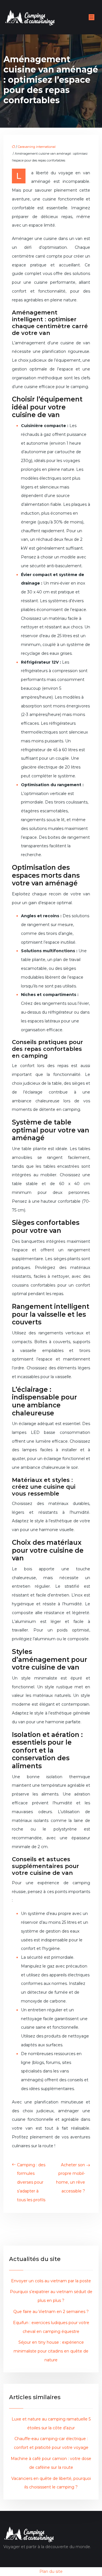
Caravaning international (37, 147)
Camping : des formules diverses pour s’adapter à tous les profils (31, 2182)
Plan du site (51, 2571)
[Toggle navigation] (92, 17)
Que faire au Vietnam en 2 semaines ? (51, 2312)
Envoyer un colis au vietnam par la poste (51, 2281)
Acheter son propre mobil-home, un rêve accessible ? (71, 2178)
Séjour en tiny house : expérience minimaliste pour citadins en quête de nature (51, 2351)
